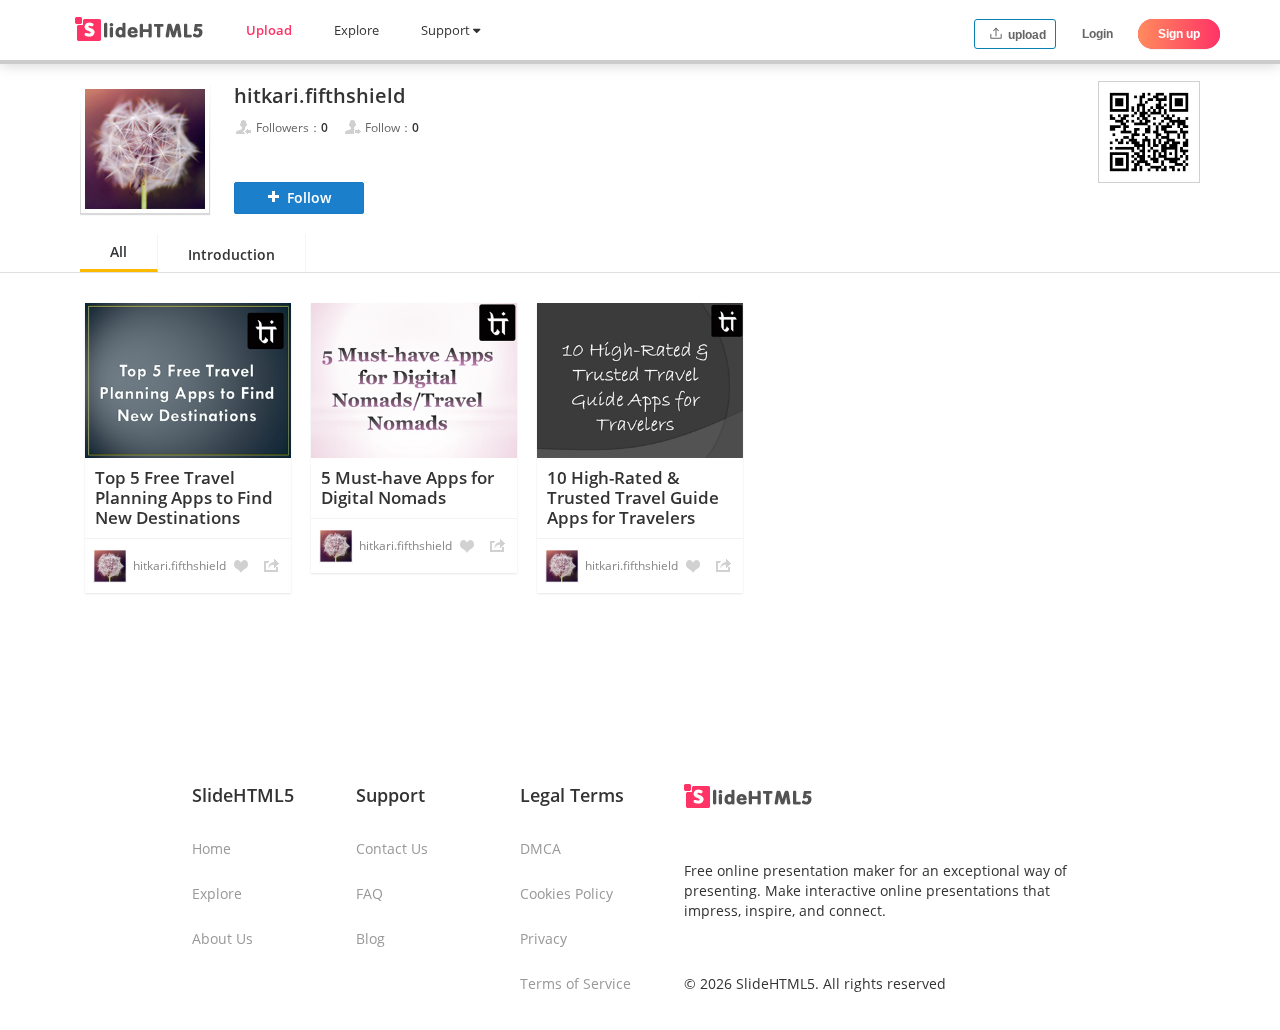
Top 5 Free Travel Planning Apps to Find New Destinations (184, 497)
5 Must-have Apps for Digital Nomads (407, 487)
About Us (222, 938)
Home (211, 848)
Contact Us (392, 848)
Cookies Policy (566, 893)
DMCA (540, 848)
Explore (356, 30)
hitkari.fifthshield (179, 565)
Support (447, 30)
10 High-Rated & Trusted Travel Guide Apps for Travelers (633, 497)
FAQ (369, 893)
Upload (269, 30)
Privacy (543, 938)
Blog (370, 938)
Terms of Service (575, 983)
